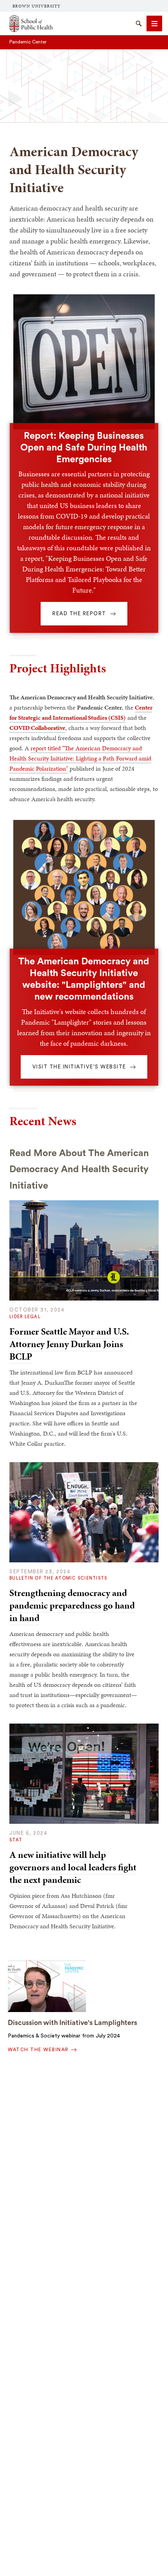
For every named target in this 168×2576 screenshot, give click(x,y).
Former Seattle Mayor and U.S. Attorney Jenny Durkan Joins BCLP (69, 1344)
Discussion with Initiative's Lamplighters (72, 2023)
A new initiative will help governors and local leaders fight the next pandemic (73, 1867)
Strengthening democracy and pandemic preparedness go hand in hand (72, 1605)
